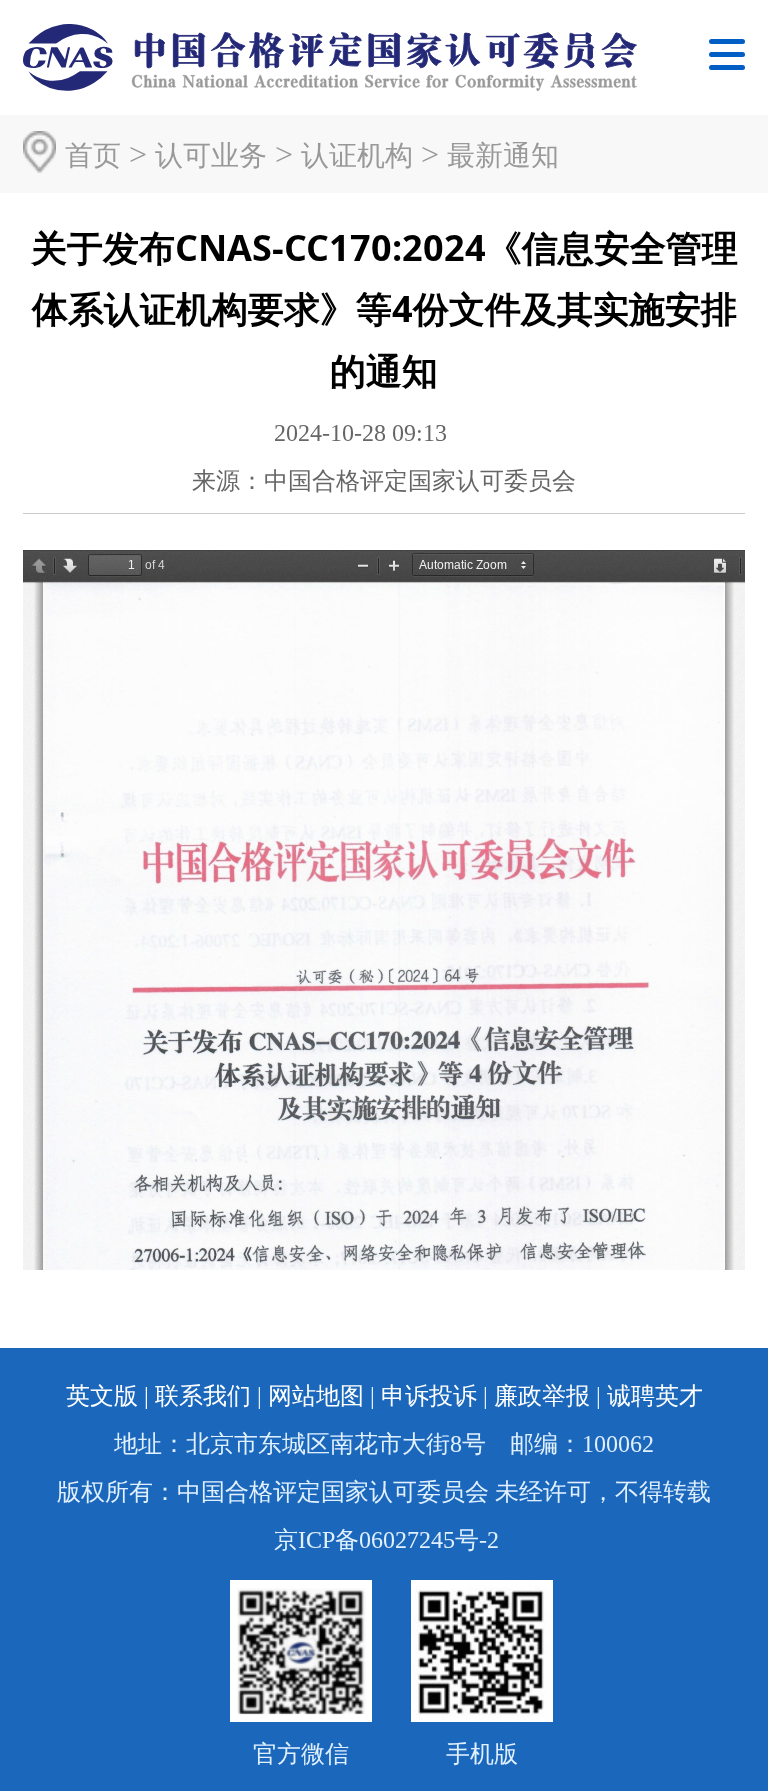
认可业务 (211, 155)
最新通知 (503, 155)
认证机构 (357, 155)
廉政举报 (542, 1396)
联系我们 (203, 1396)
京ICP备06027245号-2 (386, 1540)
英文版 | (107, 1396)
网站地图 (316, 1396)
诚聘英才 (655, 1396)
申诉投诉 (429, 1396)
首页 (93, 155)
